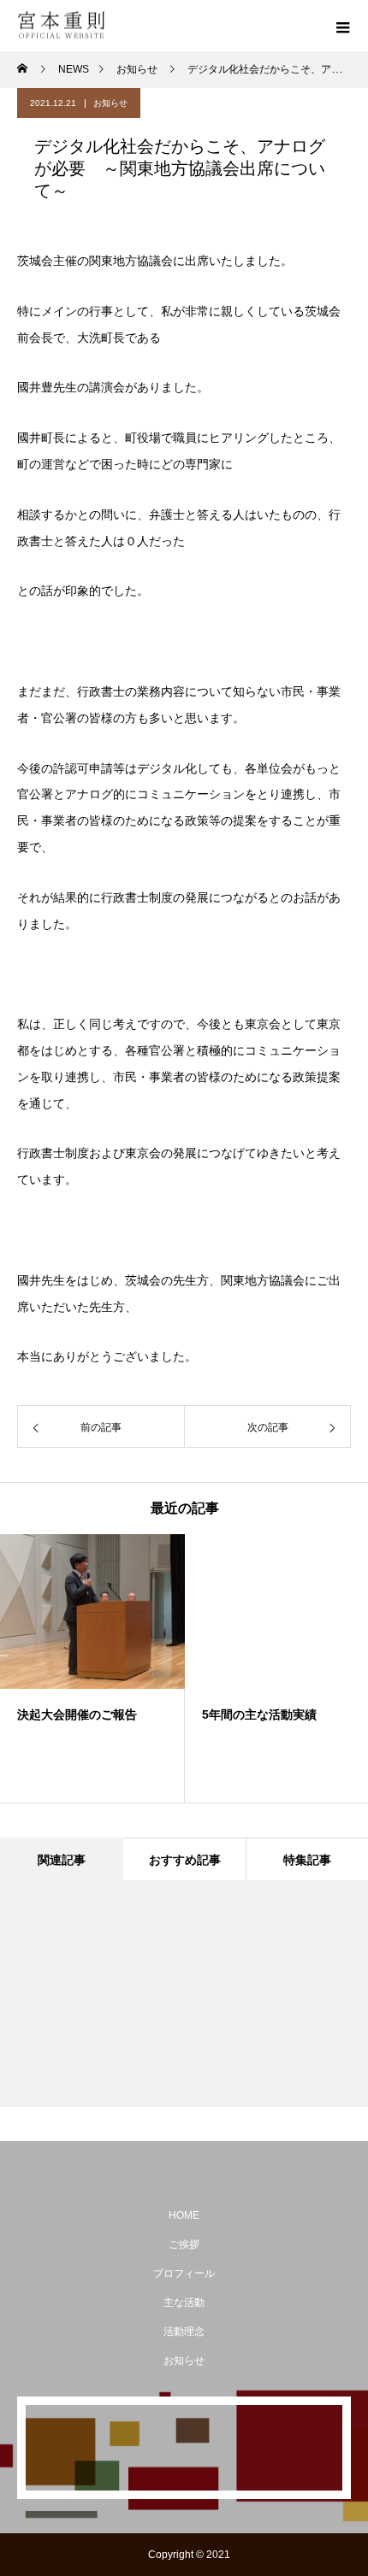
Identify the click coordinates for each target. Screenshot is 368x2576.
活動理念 (184, 2332)
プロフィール (184, 2273)
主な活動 (184, 2303)
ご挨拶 (184, 2244)
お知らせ (110, 103)
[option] (92, 1668)
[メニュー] (342, 26)
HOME (184, 2215)
